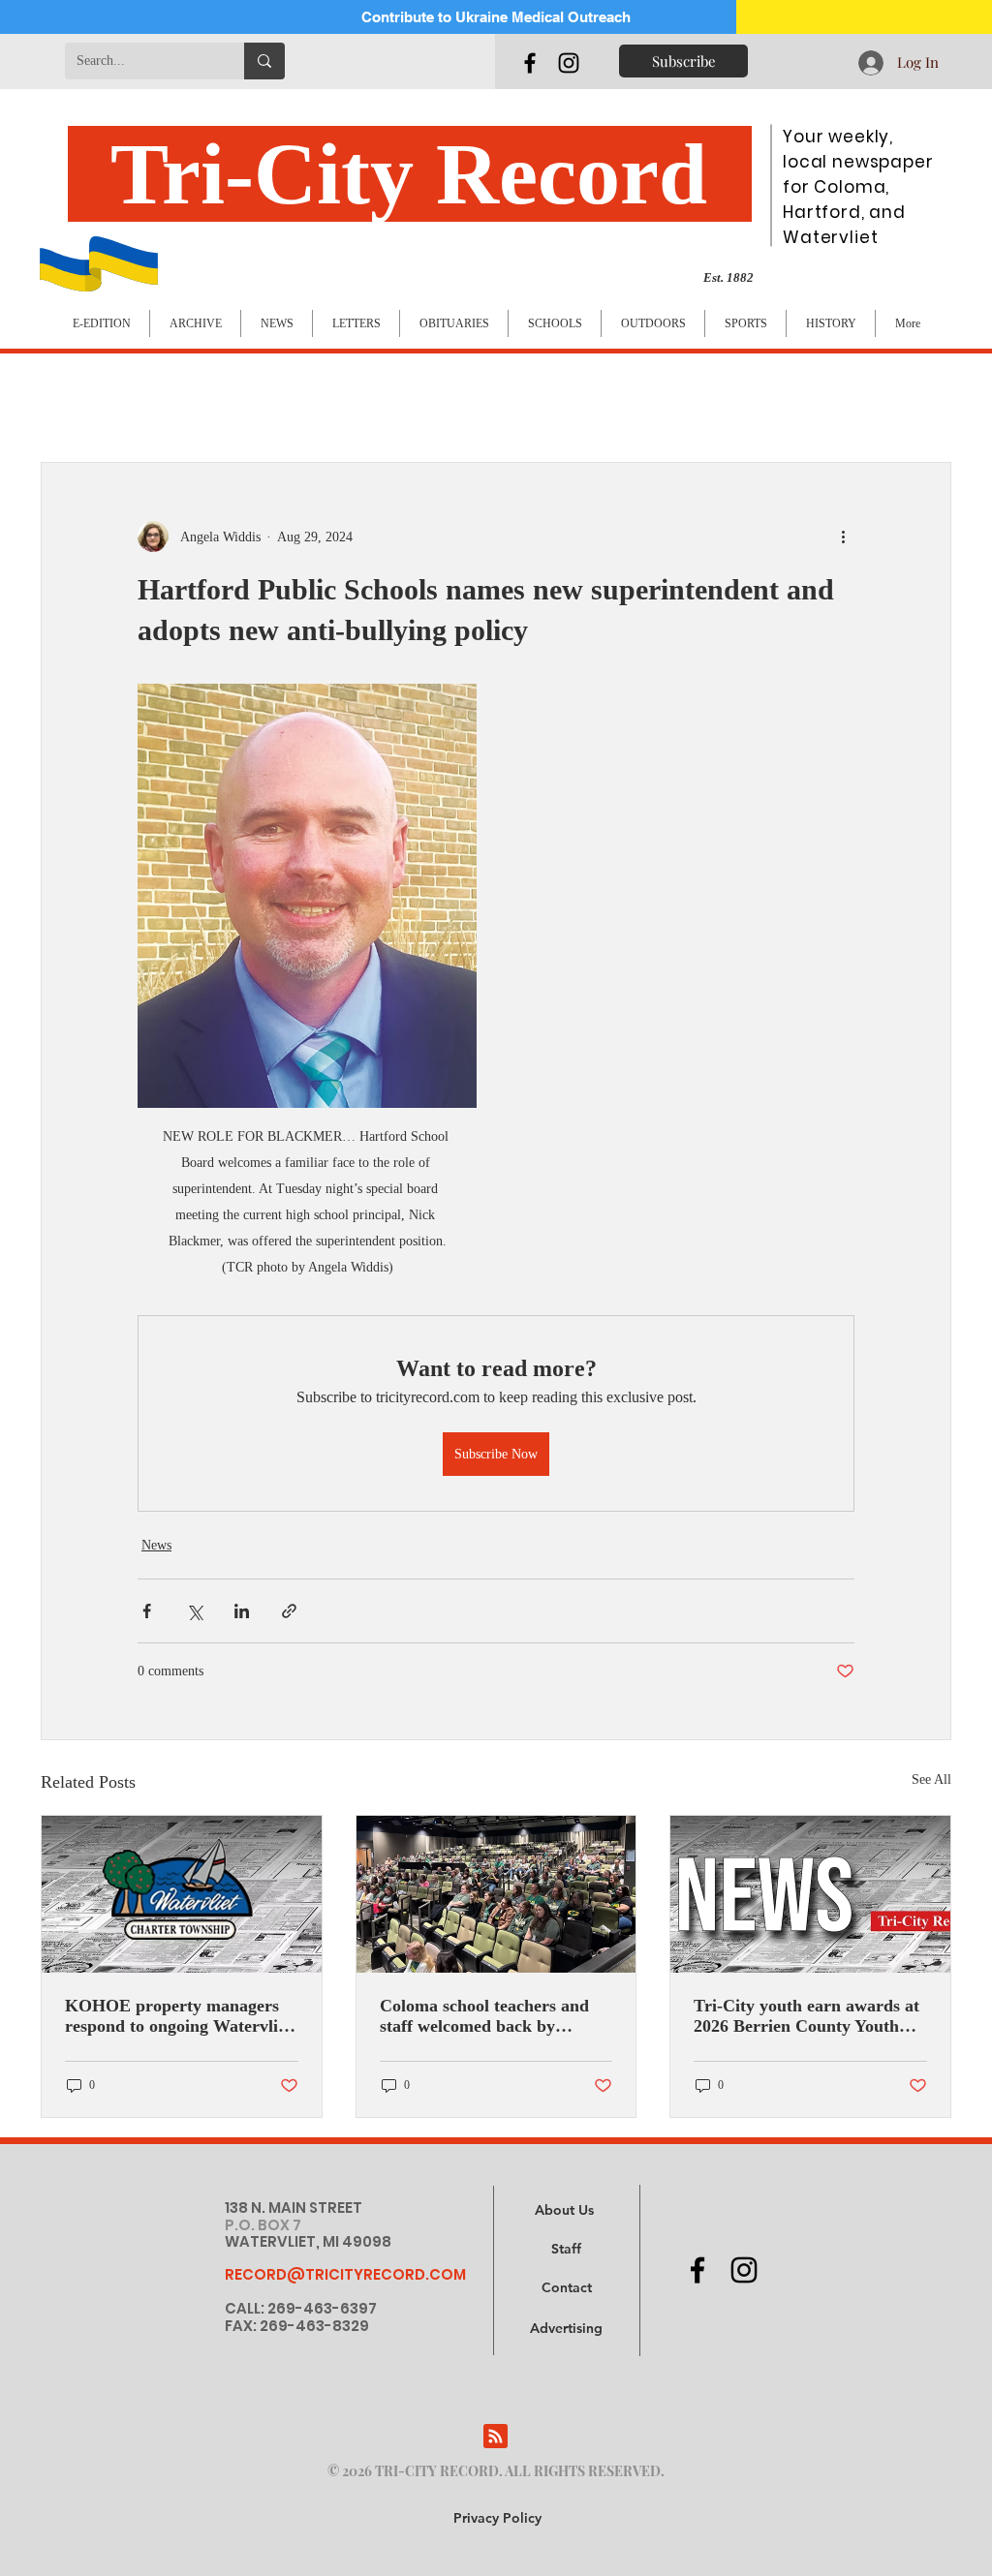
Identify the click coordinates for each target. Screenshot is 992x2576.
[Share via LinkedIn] (242, 1611)
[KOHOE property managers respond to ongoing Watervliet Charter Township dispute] (182, 1894)
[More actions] (843, 537)
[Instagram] (569, 63)
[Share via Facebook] (147, 1611)
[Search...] (264, 61)
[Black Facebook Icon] (530, 63)
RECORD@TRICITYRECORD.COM (345, 2274)
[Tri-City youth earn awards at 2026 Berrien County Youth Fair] (810, 1894)
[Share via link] (289, 1611)
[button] (566, 2329)
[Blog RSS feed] (496, 2437)
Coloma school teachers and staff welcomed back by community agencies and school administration (484, 2016)
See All (931, 1779)
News (156, 1545)
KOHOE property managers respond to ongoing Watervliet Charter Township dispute (178, 2016)
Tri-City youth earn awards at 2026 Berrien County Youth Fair (806, 2016)
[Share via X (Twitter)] (194, 1611)
